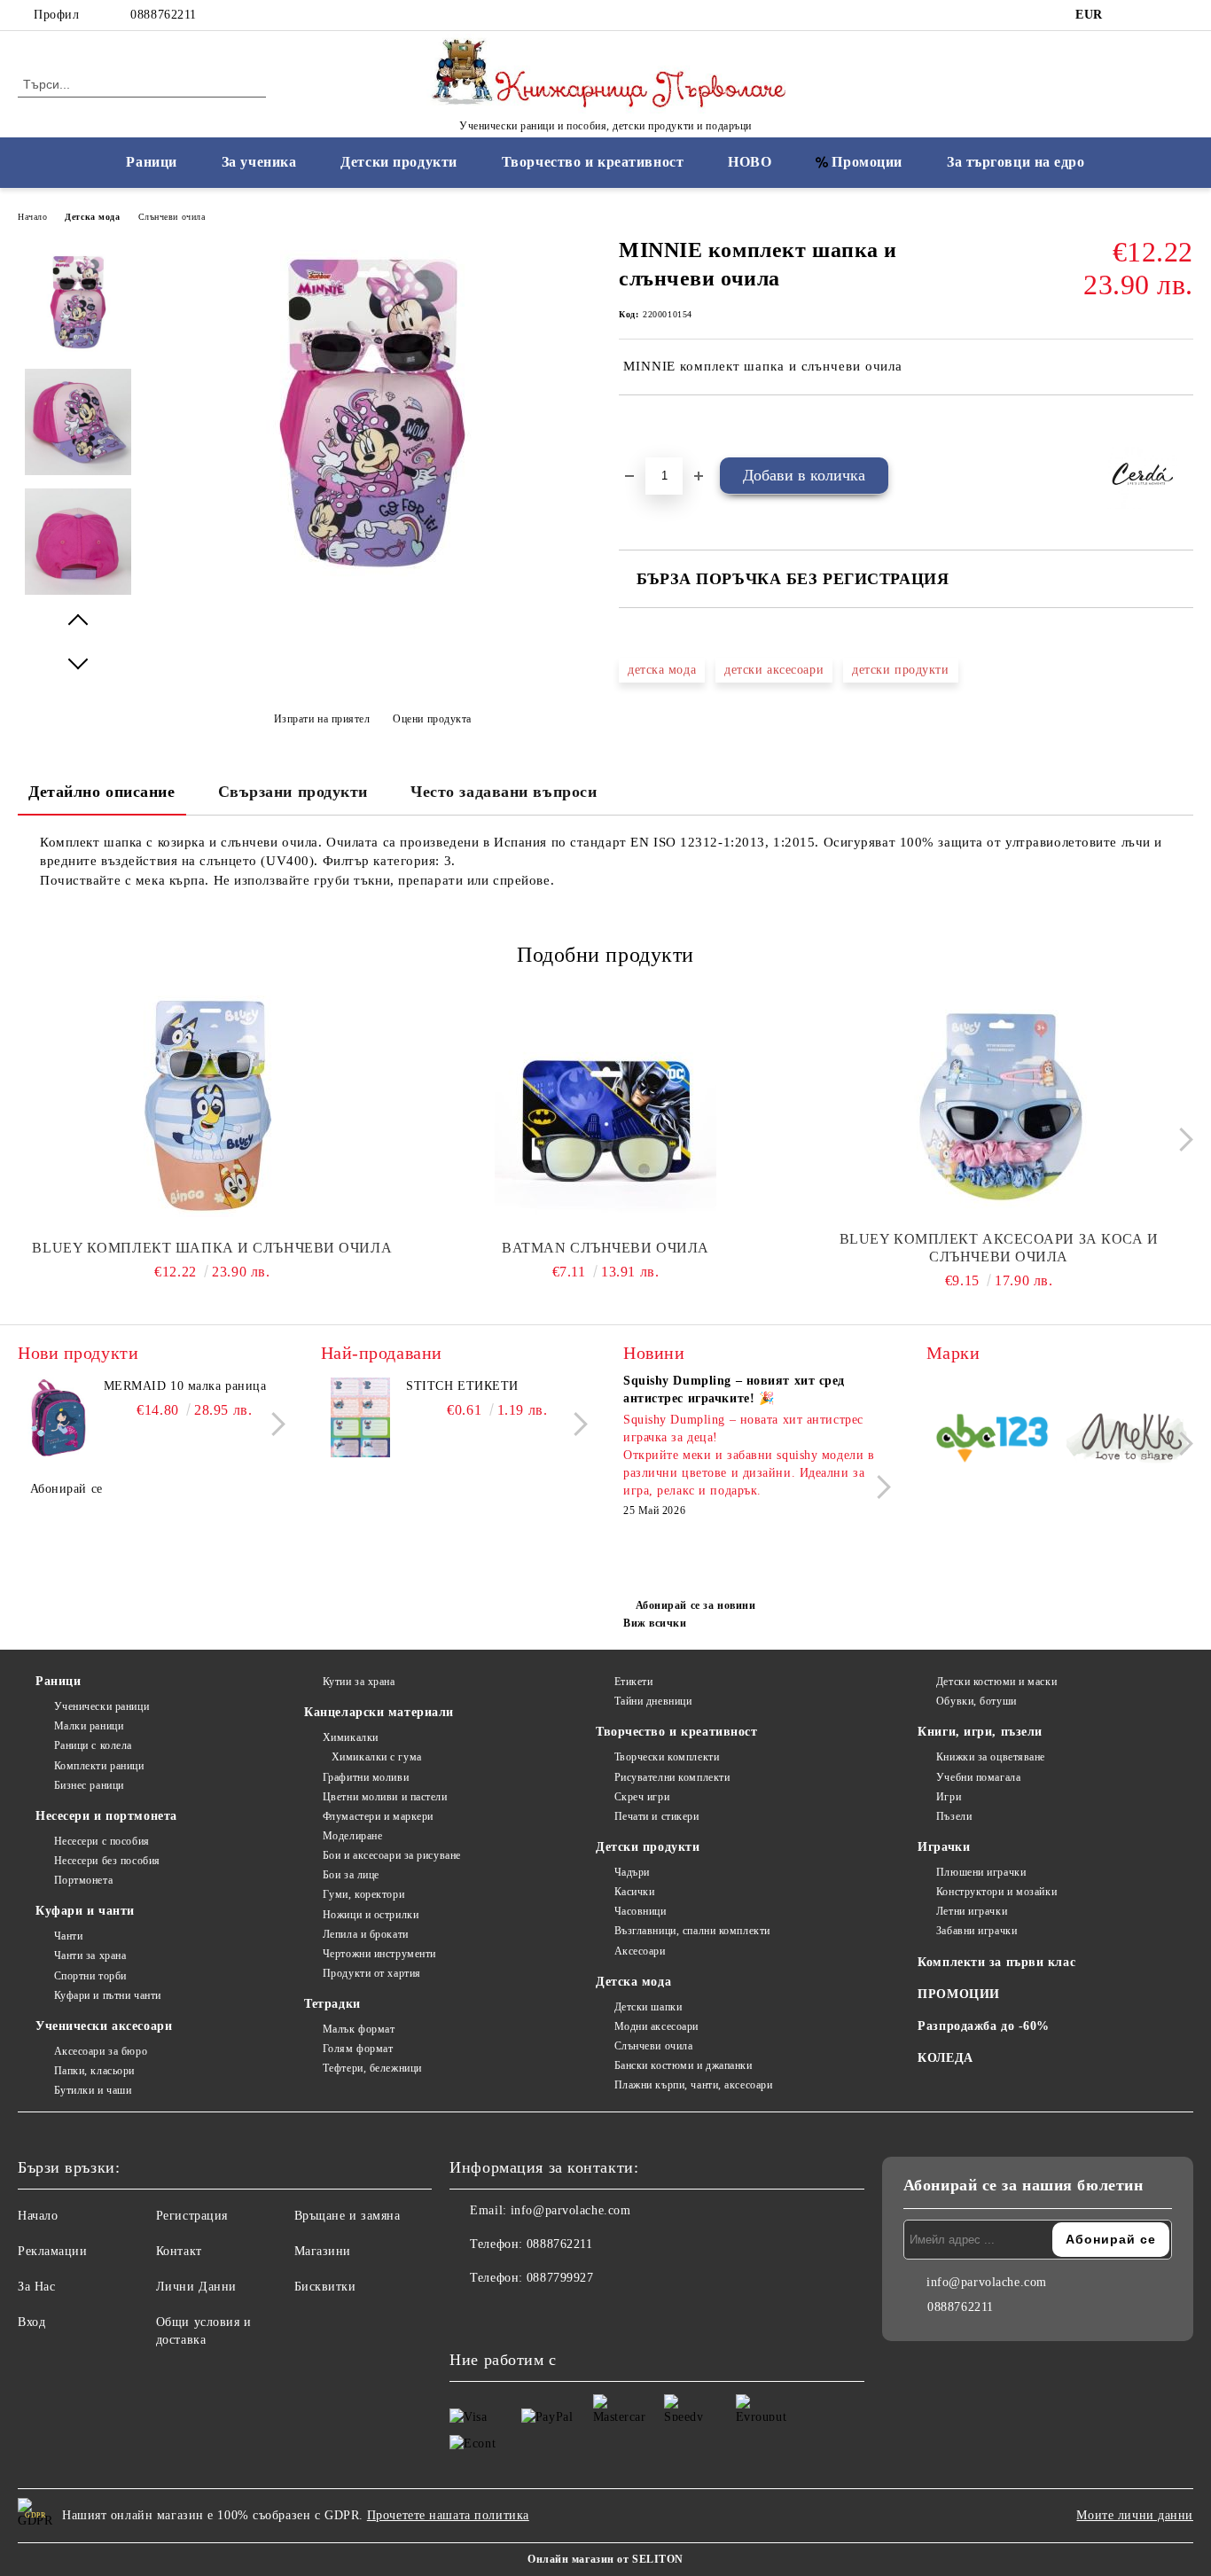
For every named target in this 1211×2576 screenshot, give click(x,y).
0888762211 (164, 15)
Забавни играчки (977, 1931)
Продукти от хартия (372, 1973)
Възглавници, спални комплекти (692, 1931)
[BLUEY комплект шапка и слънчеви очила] (212, 1106)
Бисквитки (325, 2287)
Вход (31, 2322)
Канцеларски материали (379, 1712)
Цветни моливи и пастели (385, 1797)
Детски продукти (398, 162)
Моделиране (352, 1836)
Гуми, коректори (363, 1894)
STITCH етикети (462, 1386)
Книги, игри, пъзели (980, 1732)
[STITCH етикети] (361, 1417)
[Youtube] (542, 2314)
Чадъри (632, 1872)
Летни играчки (972, 1911)
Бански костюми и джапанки (684, 2065)
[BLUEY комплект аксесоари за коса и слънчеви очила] (999, 1106)
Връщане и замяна (348, 2216)
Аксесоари (640, 1951)
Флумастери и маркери (378, 1816)
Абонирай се (66, 1489)
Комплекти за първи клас (996, 1962)
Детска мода (92, 217)
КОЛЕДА (945, 2058)
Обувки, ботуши (976, 1701)
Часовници (641, 1911)
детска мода (662, 670)
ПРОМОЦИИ (958, 1994)
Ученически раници (102, 1706)
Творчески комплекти (667, 1757)
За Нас (36, 2287)
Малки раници (89, 1726)
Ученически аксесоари (104, 2026)
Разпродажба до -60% (984, 2026)
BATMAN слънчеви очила (605, 1248)
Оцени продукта (432, 719)
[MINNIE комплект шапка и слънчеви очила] (372, 586)
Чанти (68, 1936)
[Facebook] (1130, 15)
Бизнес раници (89, 1785)
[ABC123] (992, 1441)
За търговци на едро (1016, 162)
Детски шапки (648, 2007)
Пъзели (954, 1816)
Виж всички (655, 1623)
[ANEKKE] (1128, 1441)
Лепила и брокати (366, 1934)
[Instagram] (1157, 15)
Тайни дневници (653, 1701)
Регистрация (192, 2216)
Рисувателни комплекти (672, 1777)
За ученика (259, 162)
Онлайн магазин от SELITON (605, 2559)
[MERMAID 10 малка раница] (58, 1417)
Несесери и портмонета (106, 1816)
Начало (32, 217)
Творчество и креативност (593, 162)
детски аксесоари (774, 670)
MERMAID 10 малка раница (185, 1386)
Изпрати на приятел (322, 719)
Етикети (633, 1682)
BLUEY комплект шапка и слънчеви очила (212, 1248)
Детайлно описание (102, 792)
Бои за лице (351, 1875)
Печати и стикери (657, 1816)
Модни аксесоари (656, 2026)
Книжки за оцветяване (991, 1757)
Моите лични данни (1135, 2515)
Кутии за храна (359, 1682)
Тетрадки (332, 2004)
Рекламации (53, 2251)
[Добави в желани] (653, 425)
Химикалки (351, 1737)
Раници (151, 162)
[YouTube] (1184, 15)
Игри (949, 1797)
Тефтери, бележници (372, 2068)
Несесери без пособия (107, 1861)
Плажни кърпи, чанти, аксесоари (693, 2085)
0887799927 (560, 2278)
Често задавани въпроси (504, 792)
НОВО (750, 162)
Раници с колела (93, 1745)
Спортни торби (90, 1976)
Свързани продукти (293, 792)
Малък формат (359, 2029)
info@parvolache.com (571, 2210)
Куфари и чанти (85, 1911)
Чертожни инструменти (379, 1954)
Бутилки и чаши (93, 2090)
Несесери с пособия (102, 1841)
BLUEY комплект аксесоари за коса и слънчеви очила (999, 1248)
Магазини (323, 2251)
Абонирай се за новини (695, 1605)
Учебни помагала (978, 1777)
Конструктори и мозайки (996, 1892)
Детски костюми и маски (996, 1682)
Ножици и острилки (371, 1915)
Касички (634, 1892)
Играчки (944, 1847)
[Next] (1181, 1140)
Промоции (867, 162)
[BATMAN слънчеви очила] (606, 1106)
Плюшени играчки (981, 1872)
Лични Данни (196, 2287)
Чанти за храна (90, 1955)
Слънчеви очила (172, 217)
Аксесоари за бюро (101, 2051)
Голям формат (358, 2049)
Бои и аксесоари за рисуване (392, 1855)
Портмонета (83, 1880)
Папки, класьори (94, 2071)
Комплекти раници (99, 1766)
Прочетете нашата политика (448, 2515)
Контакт (179, 2251)
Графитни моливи (366, 1777)
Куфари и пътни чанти (108, 1995)
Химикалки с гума (377, 1757)
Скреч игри (642, 1797)
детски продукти (900, 670)
